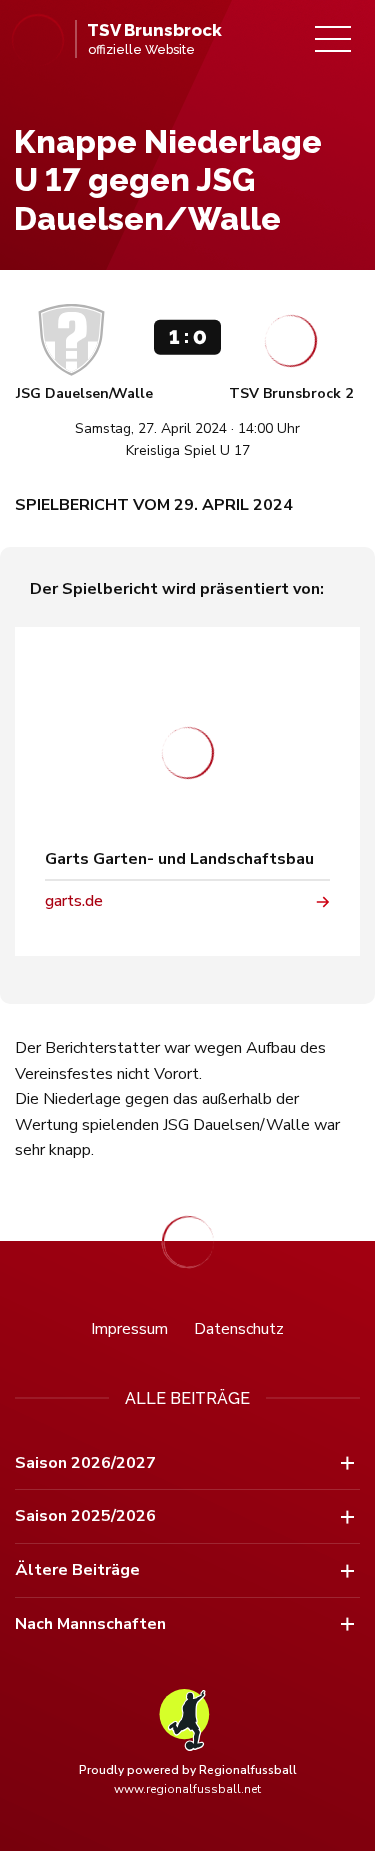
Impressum (129, 1329)
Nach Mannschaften (90, 1624)
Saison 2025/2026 (85, 1516)
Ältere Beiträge (77, 1570)
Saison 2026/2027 (85, 1463)
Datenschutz (239, 1329)
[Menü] (333, 39)
